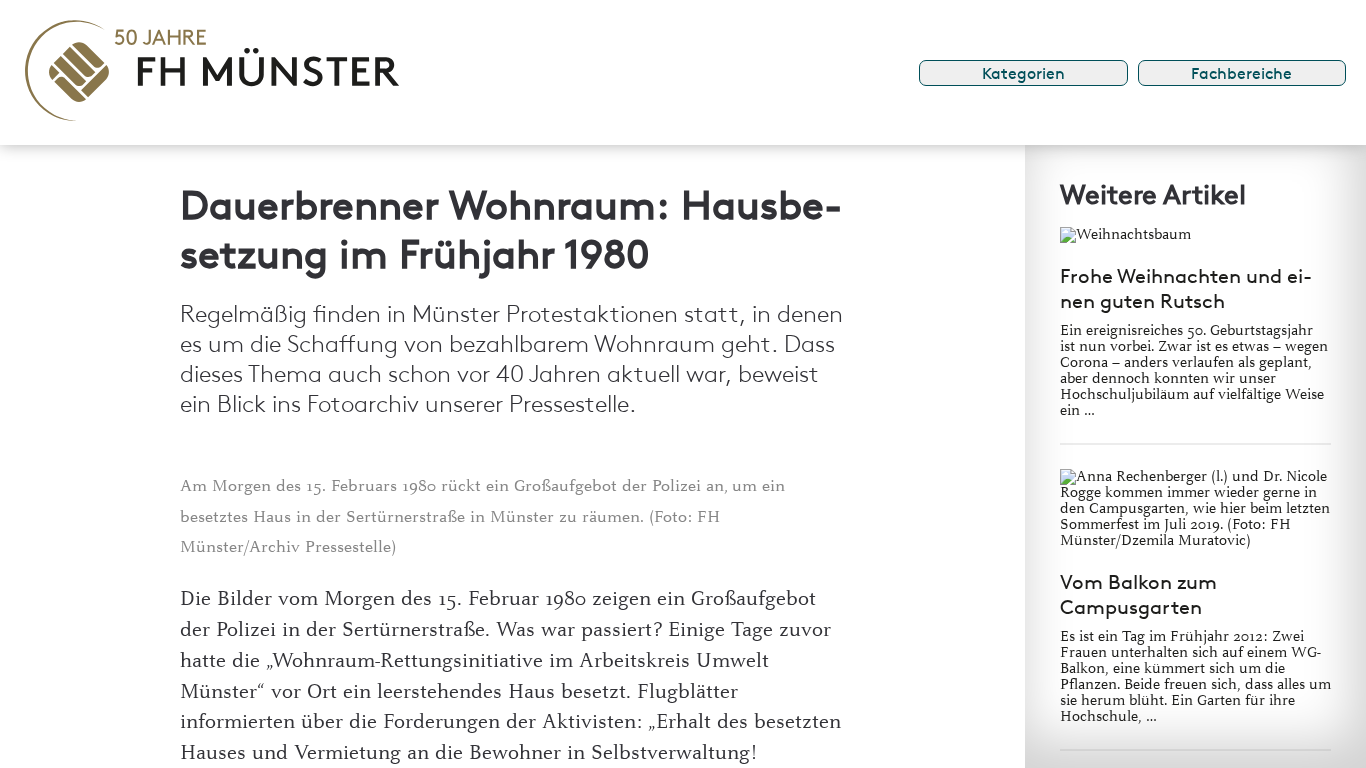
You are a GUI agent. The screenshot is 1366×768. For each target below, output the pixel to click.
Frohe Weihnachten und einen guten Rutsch (1186, 288)
